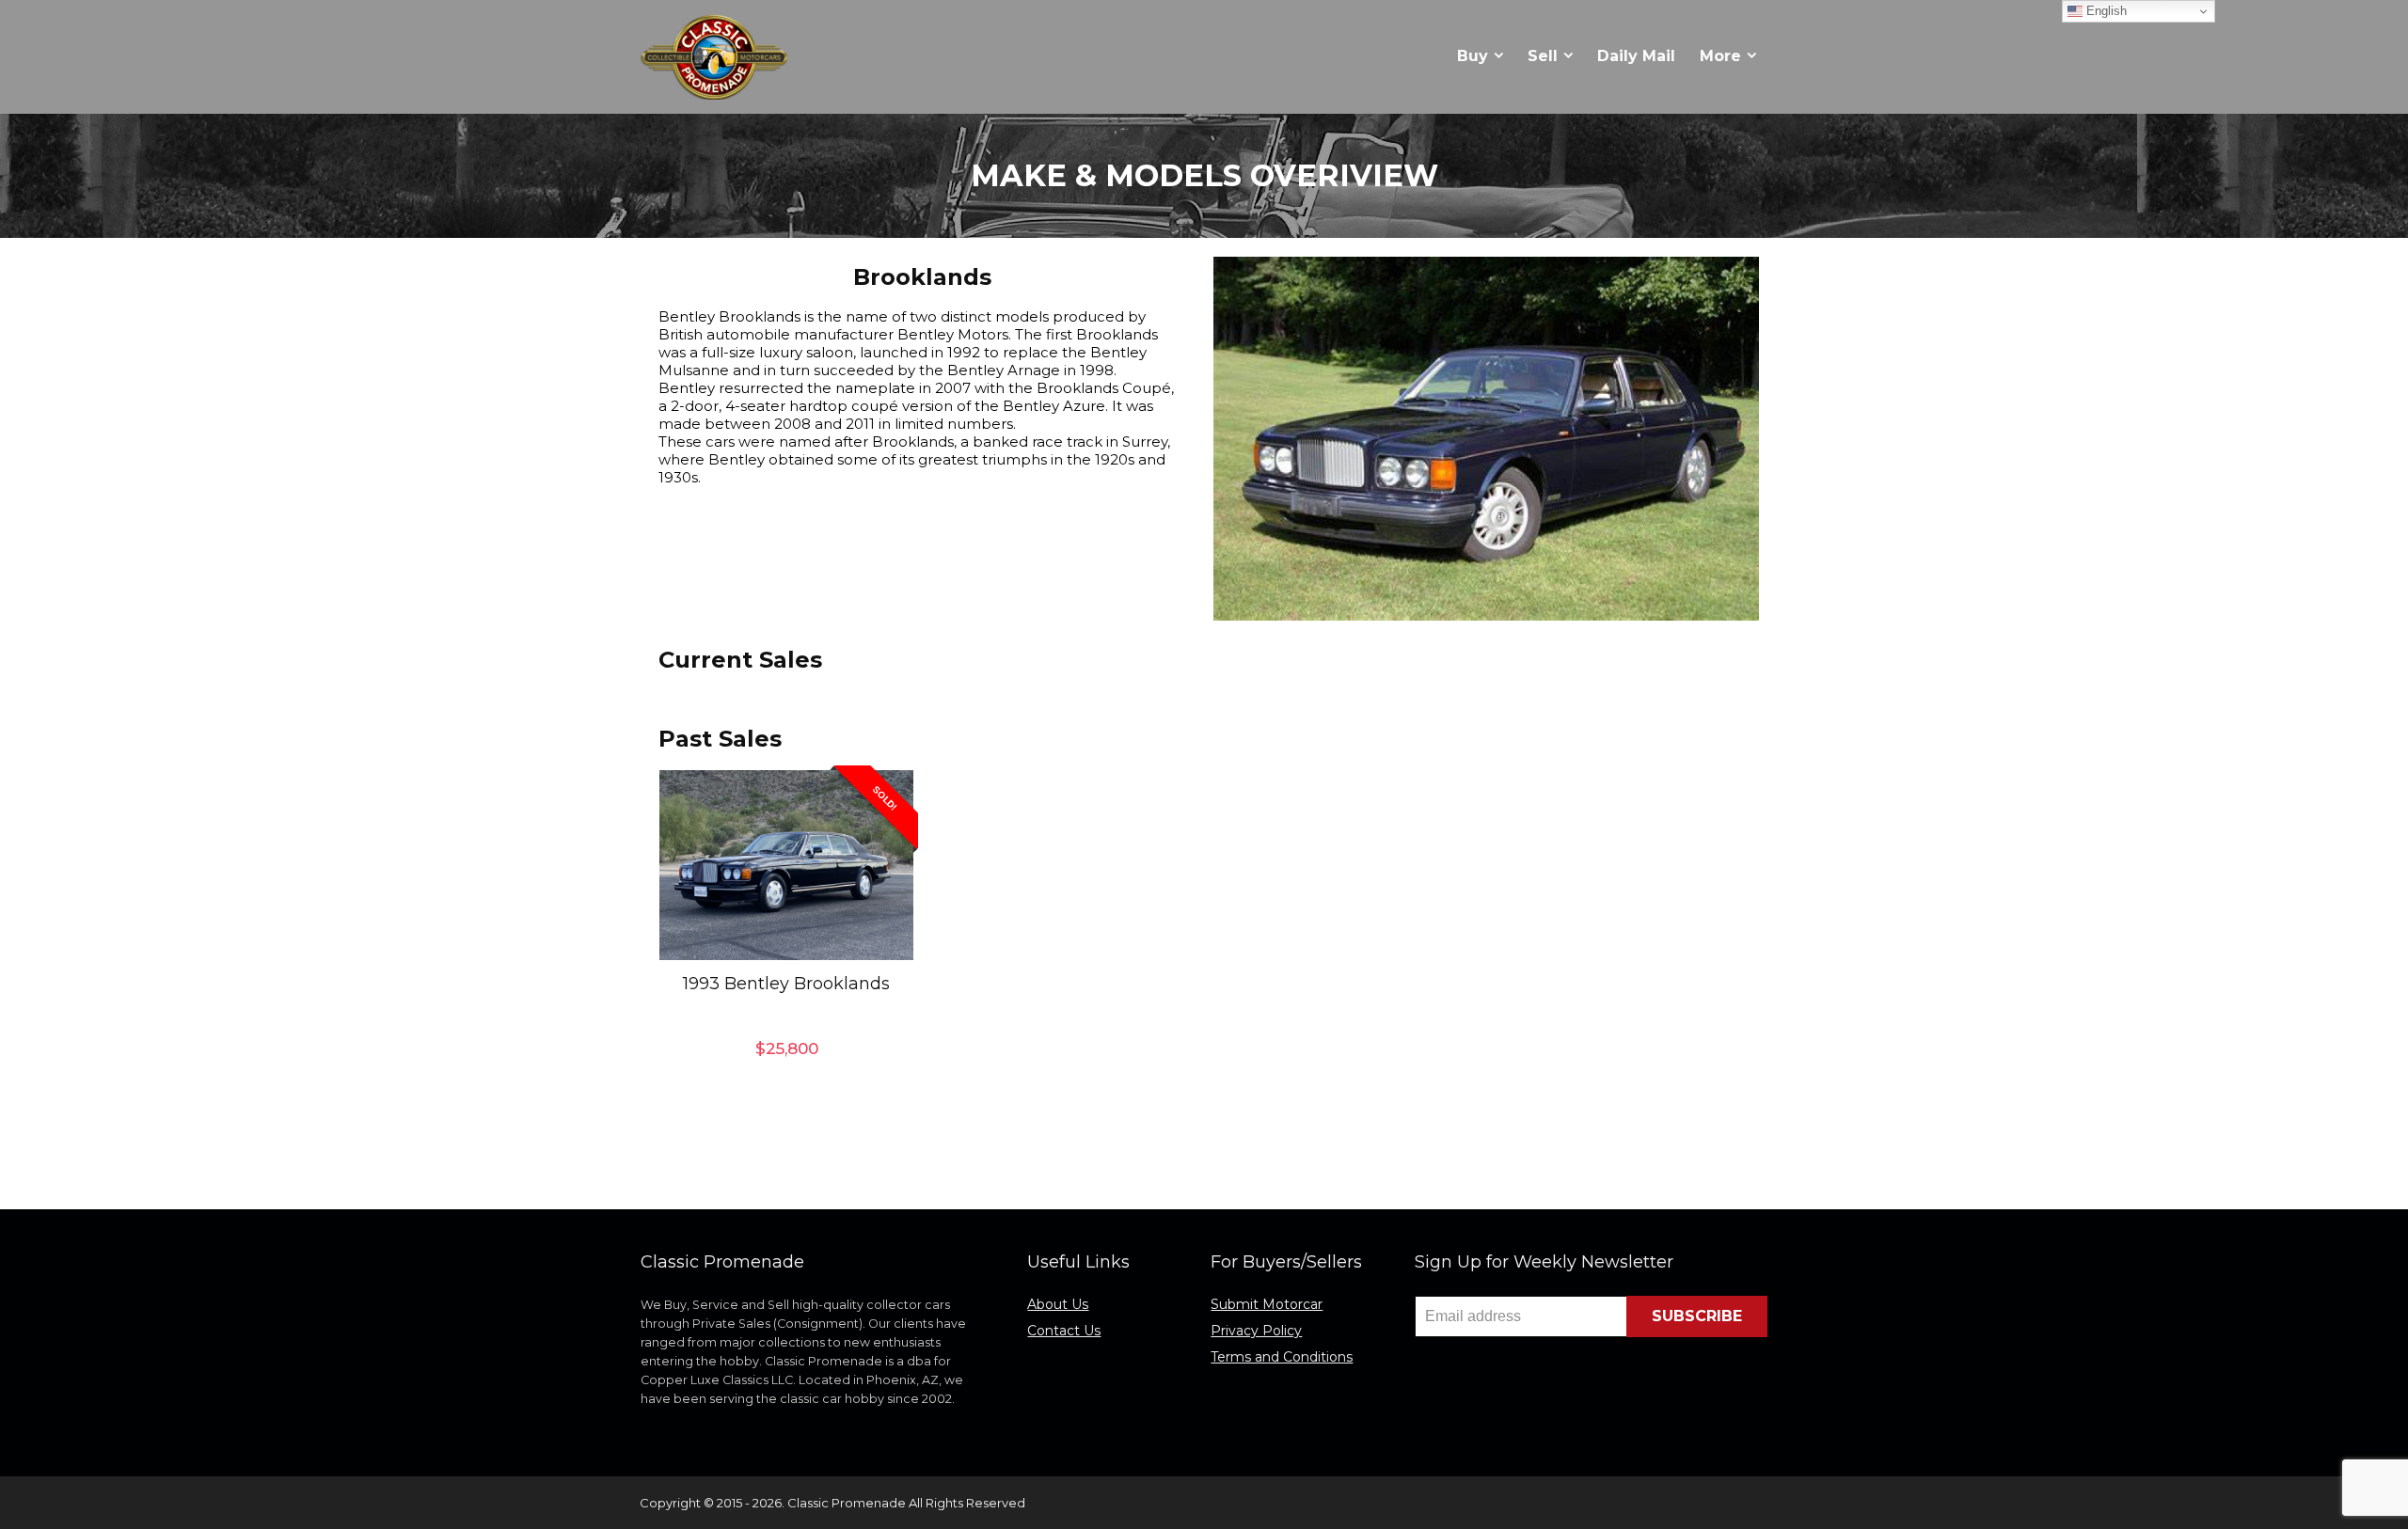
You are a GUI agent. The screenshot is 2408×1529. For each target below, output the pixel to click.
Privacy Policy (1256, 1331)
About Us (1058, 1304)
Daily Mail (1636, 56)
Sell (1543, 56)
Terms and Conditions (1282, 1357)
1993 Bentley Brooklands (786, 984)
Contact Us (1064, 1331)
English (2105, 11)
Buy (1473, 56)
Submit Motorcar (1267, 1304)
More (1720, 56)
